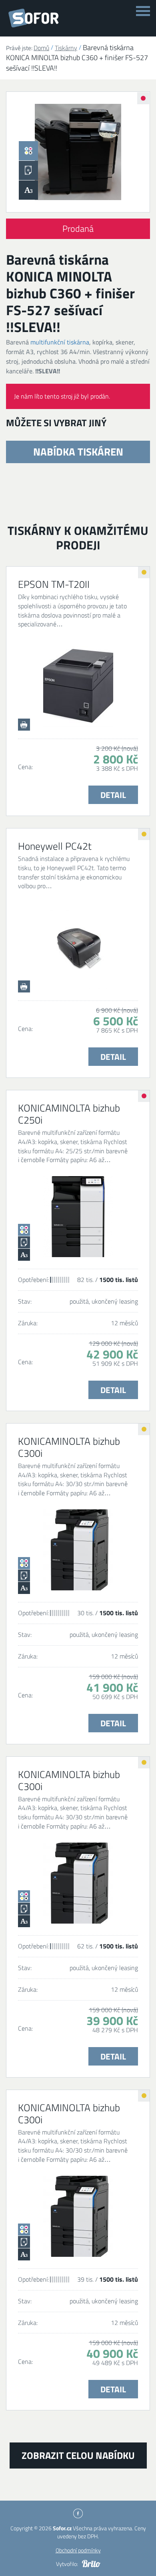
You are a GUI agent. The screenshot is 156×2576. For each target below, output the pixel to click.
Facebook (78, 2513)
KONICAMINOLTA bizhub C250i (69, 1114)
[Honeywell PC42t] (78, 948)
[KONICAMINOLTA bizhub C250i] (78, 1217)
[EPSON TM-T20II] (78, 687)
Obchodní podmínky (78, 2550)
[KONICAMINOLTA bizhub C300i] (78, 1550)
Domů (41, 48)
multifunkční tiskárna (60, 342)
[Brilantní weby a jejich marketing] (91, 2564)
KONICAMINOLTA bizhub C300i (69, 1447)
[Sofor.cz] (35, 18)
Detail (113, 795)
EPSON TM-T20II (54, 584)
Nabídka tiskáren (78, 452)
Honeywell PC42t (55, 846)
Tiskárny (66, 48)
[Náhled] (78, 152)
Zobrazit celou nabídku (78, 2455)
